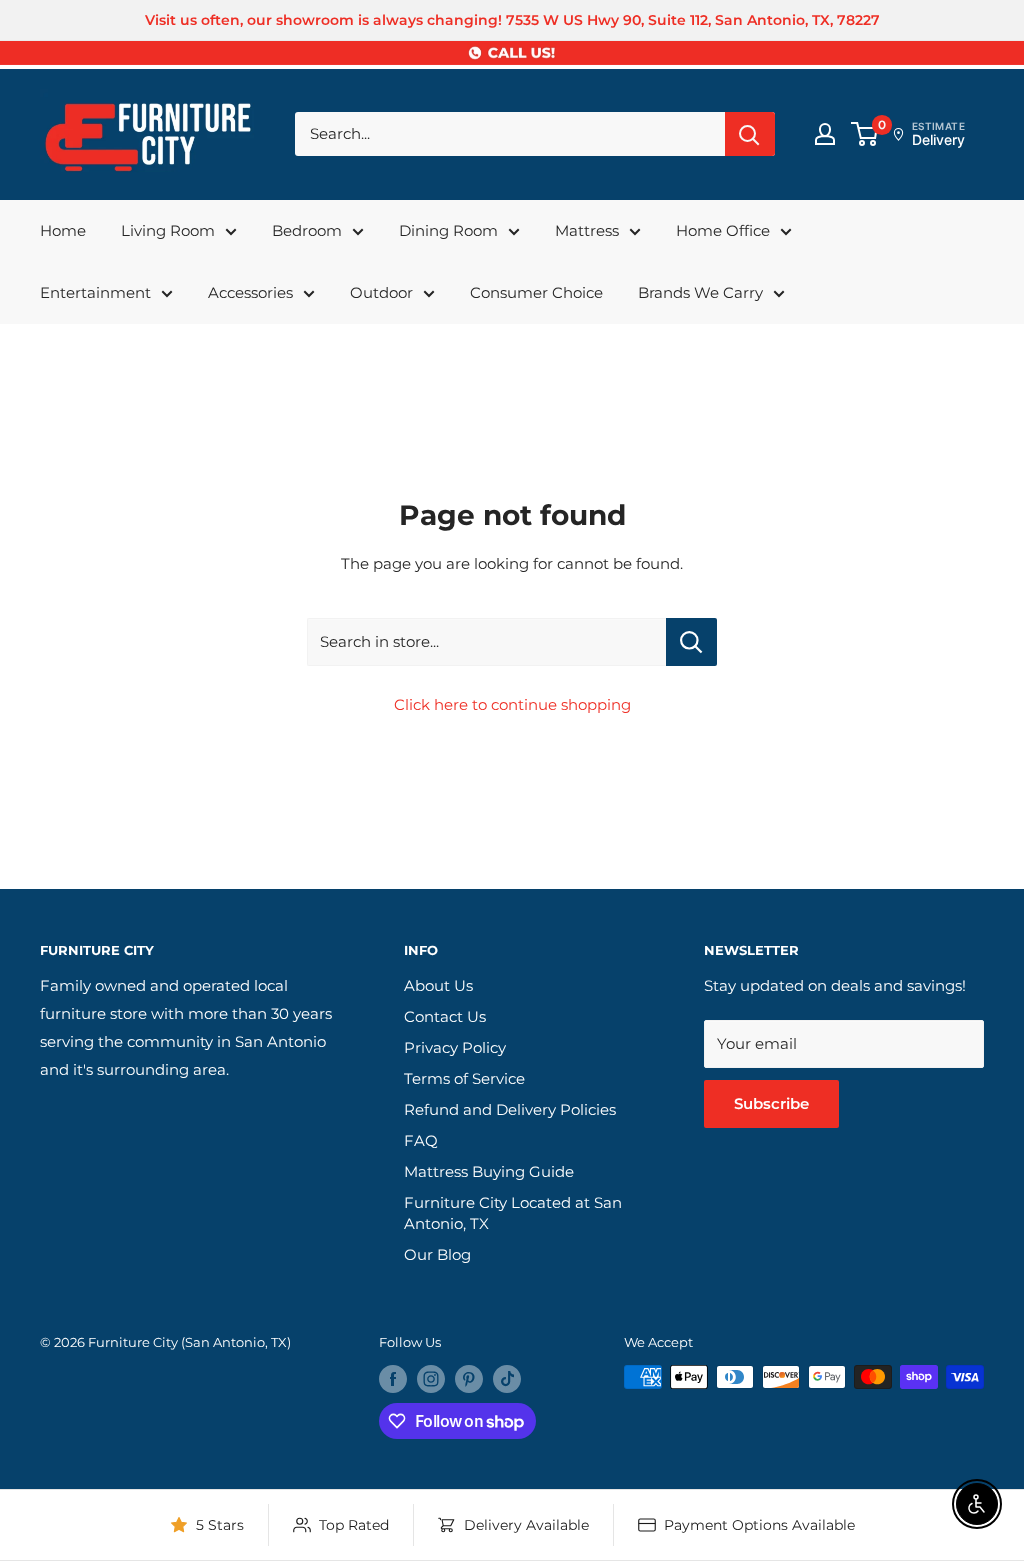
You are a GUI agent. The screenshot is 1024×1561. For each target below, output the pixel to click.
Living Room (168, 230)
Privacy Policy (455, 1047)
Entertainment (95, 292)
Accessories (250, 292)
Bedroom (307, 230)
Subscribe (771, 1103)
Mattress (587, 230)
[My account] (825, 134)
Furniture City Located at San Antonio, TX (513, 1213)
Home (63, 230)
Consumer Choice (536, 292)
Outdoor (381, 292)
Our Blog (437, 1254)
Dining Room (448, 230)
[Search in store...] (691, 642)
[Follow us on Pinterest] (469, 1379)
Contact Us (445, 1016)
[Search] (750, 134)
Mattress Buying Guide (489, 1171)
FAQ (421, 1140)
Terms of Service (464, 1078)
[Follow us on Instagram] (431, 1379)
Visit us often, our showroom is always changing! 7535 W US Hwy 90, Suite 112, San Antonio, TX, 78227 (512, 20)
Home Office (723, 230)
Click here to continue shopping (512, 704)
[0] (865, 134)
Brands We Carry (700, 292)
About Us (438, 985)
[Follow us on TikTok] (507, 1379)
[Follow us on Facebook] (393, 1379)
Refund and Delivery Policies (510, 1109)
